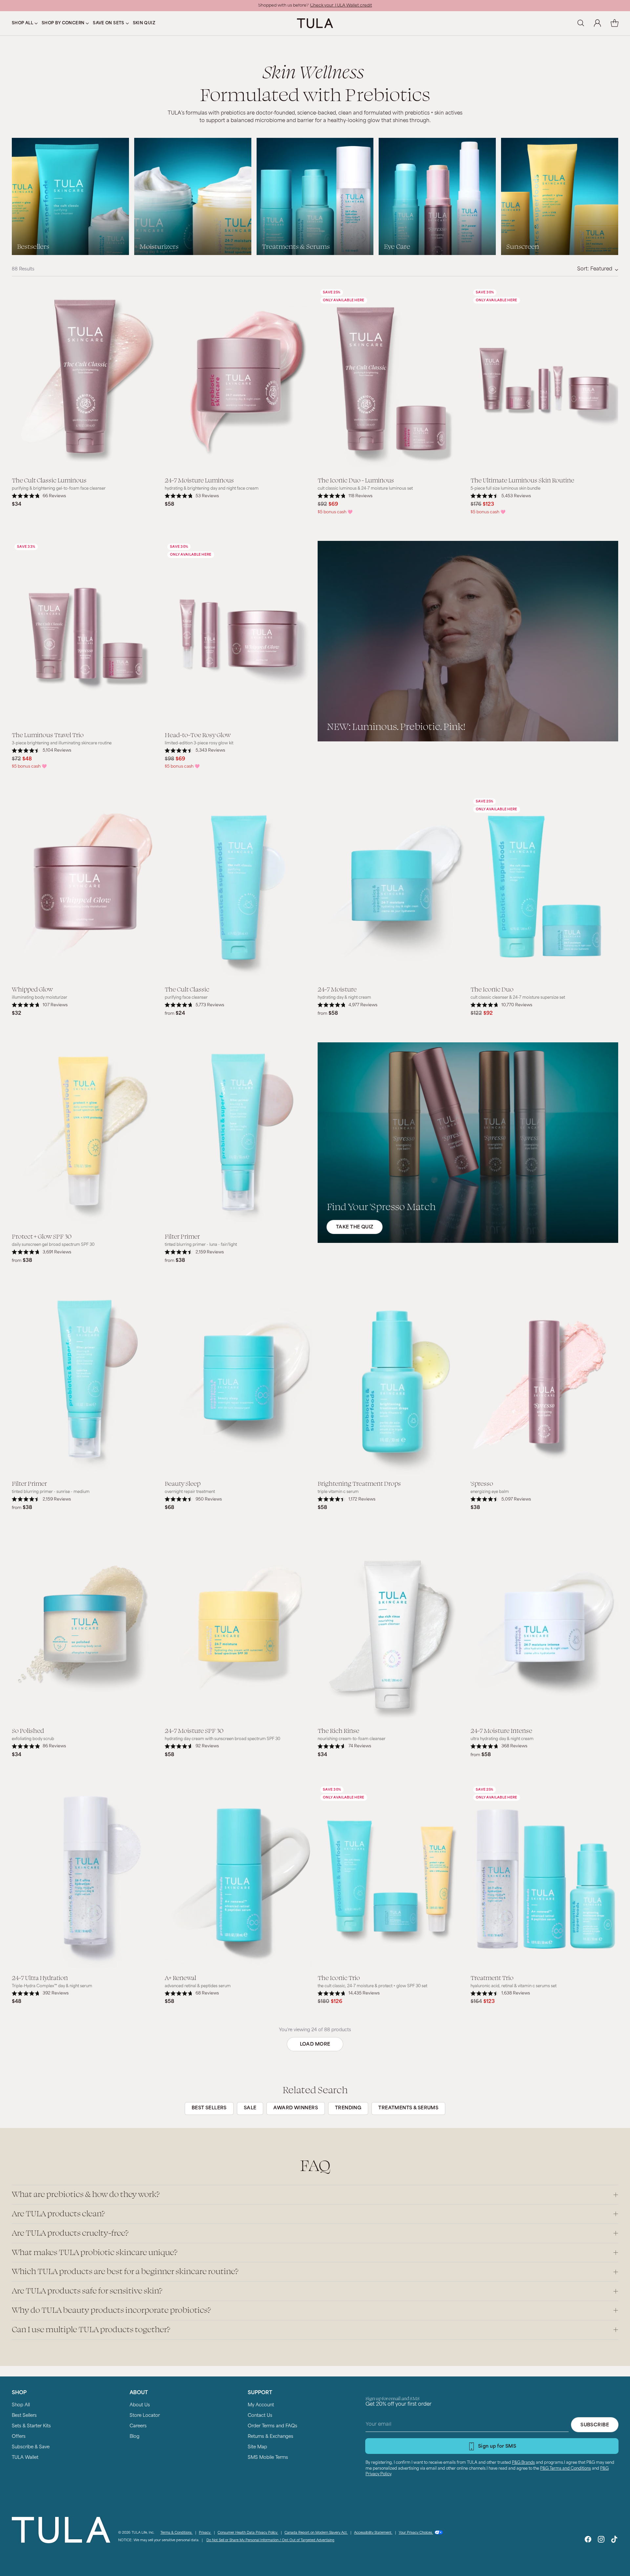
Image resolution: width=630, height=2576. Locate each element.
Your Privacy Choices (416, 2533)
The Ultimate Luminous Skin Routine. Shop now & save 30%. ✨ (315, 6)
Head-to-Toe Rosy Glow (198, 734)
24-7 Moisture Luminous (199, 480)
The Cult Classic (187, 989)
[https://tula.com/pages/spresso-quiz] (468, 1143)
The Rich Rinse (338, 1730)
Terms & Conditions (177, 2533)
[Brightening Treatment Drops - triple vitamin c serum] (391, 1382)
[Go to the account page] (598, 23)
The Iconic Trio (339, 1977)
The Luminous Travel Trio (48, 734)
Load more (315, 2044)
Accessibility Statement (373, 2533)
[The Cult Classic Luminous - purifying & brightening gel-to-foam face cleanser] (86, 379)
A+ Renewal (180, 1977)
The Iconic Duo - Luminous (356, 480)
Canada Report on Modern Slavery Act (316, 2533)
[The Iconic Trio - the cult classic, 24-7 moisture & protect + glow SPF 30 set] (391, 1876)
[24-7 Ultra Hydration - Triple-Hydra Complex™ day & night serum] (86, 1876)
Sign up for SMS (497, 2447)
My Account (261, 2405)
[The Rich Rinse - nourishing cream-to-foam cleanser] (391, 1629)
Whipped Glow (32, 989)
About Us (140, 2405)
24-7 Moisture (337, 989)
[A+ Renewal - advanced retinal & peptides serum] (239, 1876)
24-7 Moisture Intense (501, 1730)
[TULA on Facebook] (588, 2541)
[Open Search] (580, 23)
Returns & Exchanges (271, 2437)
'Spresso (482, 1483)
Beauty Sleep (183, 1483)
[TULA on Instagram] (601, 2541)
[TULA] (315, 23)
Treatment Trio (492, 1977)
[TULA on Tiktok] (614, 2541)
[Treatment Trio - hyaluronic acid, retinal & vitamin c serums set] (544, 1876)
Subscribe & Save (31, 2447)
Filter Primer (182, 1236)
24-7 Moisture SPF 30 (194, 1730)
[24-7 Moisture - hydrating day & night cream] (391, 888)
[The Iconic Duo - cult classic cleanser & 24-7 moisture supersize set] (544, 888)
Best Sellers (24, 2416)
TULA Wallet (25, 2458)
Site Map (257, 2447)
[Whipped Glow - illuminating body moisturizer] (86, 888)
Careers (138, 2426)
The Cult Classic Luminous (49, 480)
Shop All (21, 2405)
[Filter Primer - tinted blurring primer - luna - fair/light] (239, 1135)
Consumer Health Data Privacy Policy (248, 2533)
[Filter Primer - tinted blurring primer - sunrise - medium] (86, 1382)
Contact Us (260, 2416)
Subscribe (595, 2425)
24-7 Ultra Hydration (40, 1977)
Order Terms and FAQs (273, 2426)
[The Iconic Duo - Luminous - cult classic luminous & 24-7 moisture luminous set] (391, 379)
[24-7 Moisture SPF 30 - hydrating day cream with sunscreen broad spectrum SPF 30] (239, 1629)
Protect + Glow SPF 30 (42, 1236)
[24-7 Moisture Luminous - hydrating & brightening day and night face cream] (239, 379)
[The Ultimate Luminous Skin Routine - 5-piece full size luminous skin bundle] (544, 379)
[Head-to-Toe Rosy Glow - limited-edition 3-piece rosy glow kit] (239, 633)
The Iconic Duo (492, 989)
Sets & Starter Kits (31, 2426)
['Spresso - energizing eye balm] (544, 1382)
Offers (19, 2437)
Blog (135, 2437)
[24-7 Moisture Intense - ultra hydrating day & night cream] (544, 1629)
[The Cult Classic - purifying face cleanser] (239, 888)
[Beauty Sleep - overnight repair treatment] (239, 1382)
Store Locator (145, 2416)
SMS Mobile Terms (268, 2458)
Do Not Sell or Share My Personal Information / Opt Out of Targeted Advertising (270, 2540)
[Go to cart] (615, 23)
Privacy (205, 2533)
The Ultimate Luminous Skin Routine (522, 480)
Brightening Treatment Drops (359, 1483)
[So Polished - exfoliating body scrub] (86, 1629)
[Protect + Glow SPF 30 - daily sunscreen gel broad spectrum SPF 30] (86, 1135)
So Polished (28, 1730)
